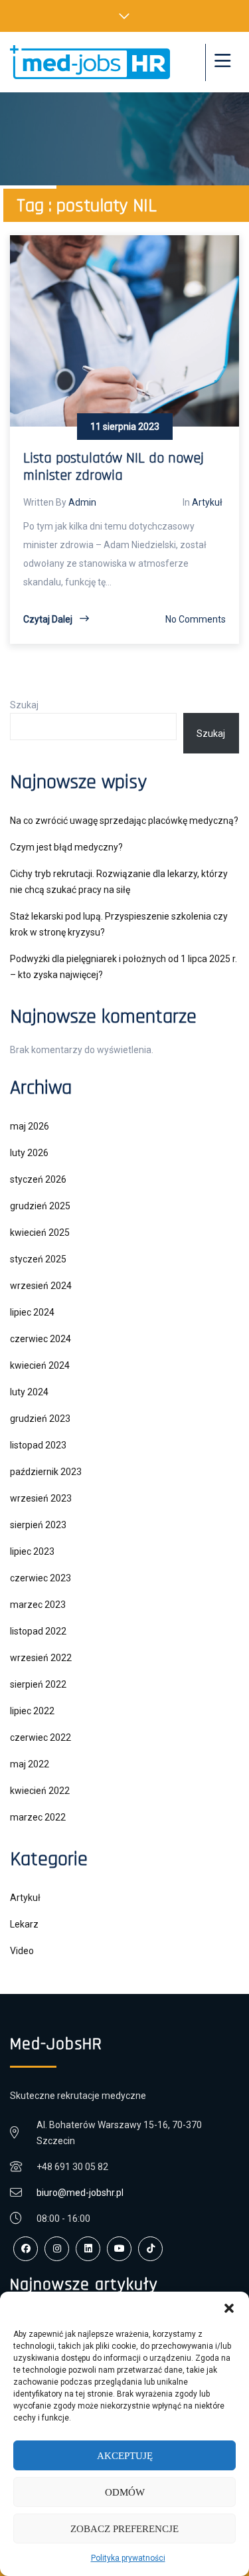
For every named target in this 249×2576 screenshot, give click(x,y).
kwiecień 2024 (40, 1365)
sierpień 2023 (38, 1525)
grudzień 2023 (40, 1419)
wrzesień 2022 (41, 1658)
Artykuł (207, 502)
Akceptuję (125, 2456)
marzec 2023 (38, 1605)
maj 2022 (30, 1764)
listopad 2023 (38, 1445)
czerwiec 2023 (41, 1578)
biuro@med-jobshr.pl (80, 2193)
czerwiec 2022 (41, 1737)
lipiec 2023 (32, 1551)
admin (82, 502)
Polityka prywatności (128, 2558)
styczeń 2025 (38, 1259)
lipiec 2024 (32, 1312)
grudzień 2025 (40, 1206)
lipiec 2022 (32, 1711)
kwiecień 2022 (40, 1791)
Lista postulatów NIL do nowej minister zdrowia (114, 467)
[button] (229, 2308)
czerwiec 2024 (41, 1339)
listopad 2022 (38, 1631)
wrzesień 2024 (41, 1286)
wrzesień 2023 (41, 1498)
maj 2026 (30, 1126)
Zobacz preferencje (124, 2529)
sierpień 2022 (38, 1684)
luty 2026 (29, 1153)
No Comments (196, 619)
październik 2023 (46, 1472)
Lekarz (24, 1924)
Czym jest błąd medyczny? (66, 847)
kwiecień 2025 (40, 1233)
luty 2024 (29, 1392)
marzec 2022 (38, 1817)
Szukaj (24, 705)
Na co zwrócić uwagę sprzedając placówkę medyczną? (124, 821)
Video (22, 1951)
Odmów (125, 2492)
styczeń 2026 (38, 1179)
